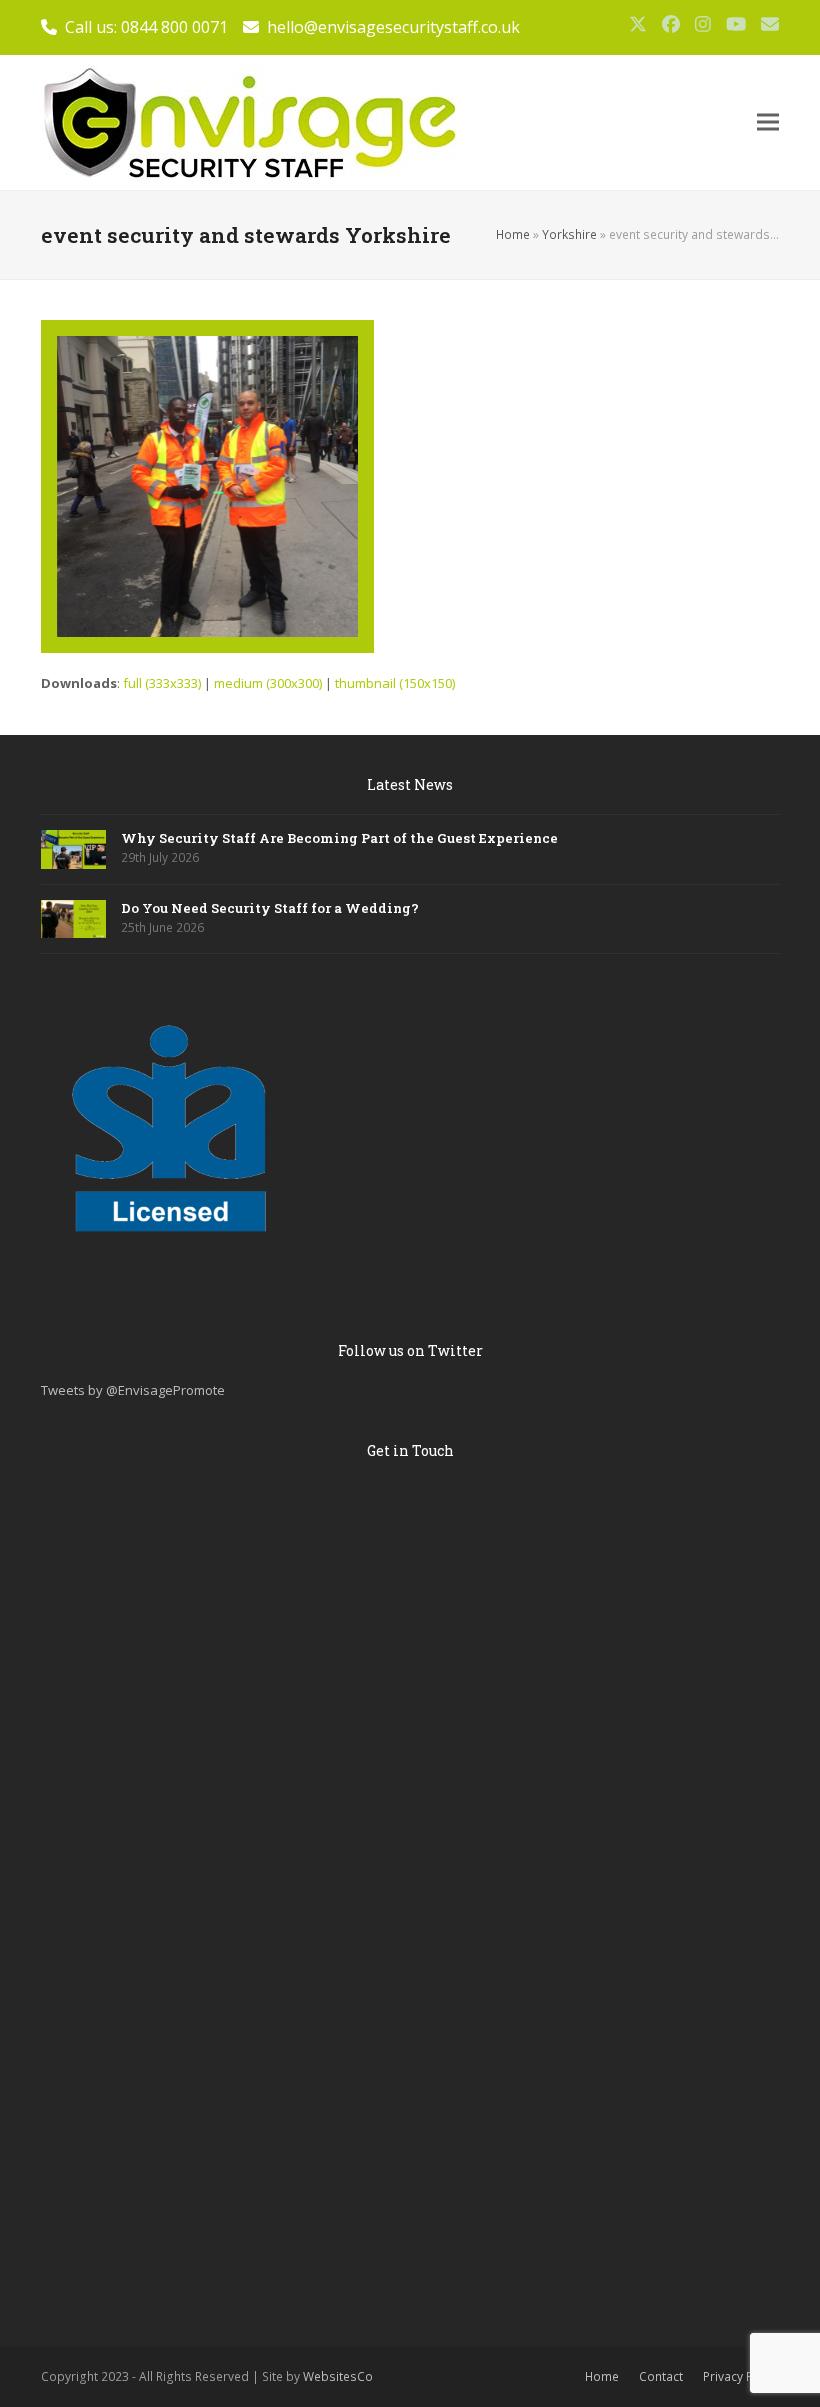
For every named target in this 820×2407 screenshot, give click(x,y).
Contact (661, 2376)
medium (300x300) (268, 683)
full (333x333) (162, 683)
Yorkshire (569, 234)
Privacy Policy (741, 2376)
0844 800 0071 (174, 27)
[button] (768, 122)
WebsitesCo (338, 2376)
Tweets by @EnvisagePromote (133, 1390)
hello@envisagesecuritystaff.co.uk (393, 27)
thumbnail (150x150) (395, 683)
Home (513, 234)
